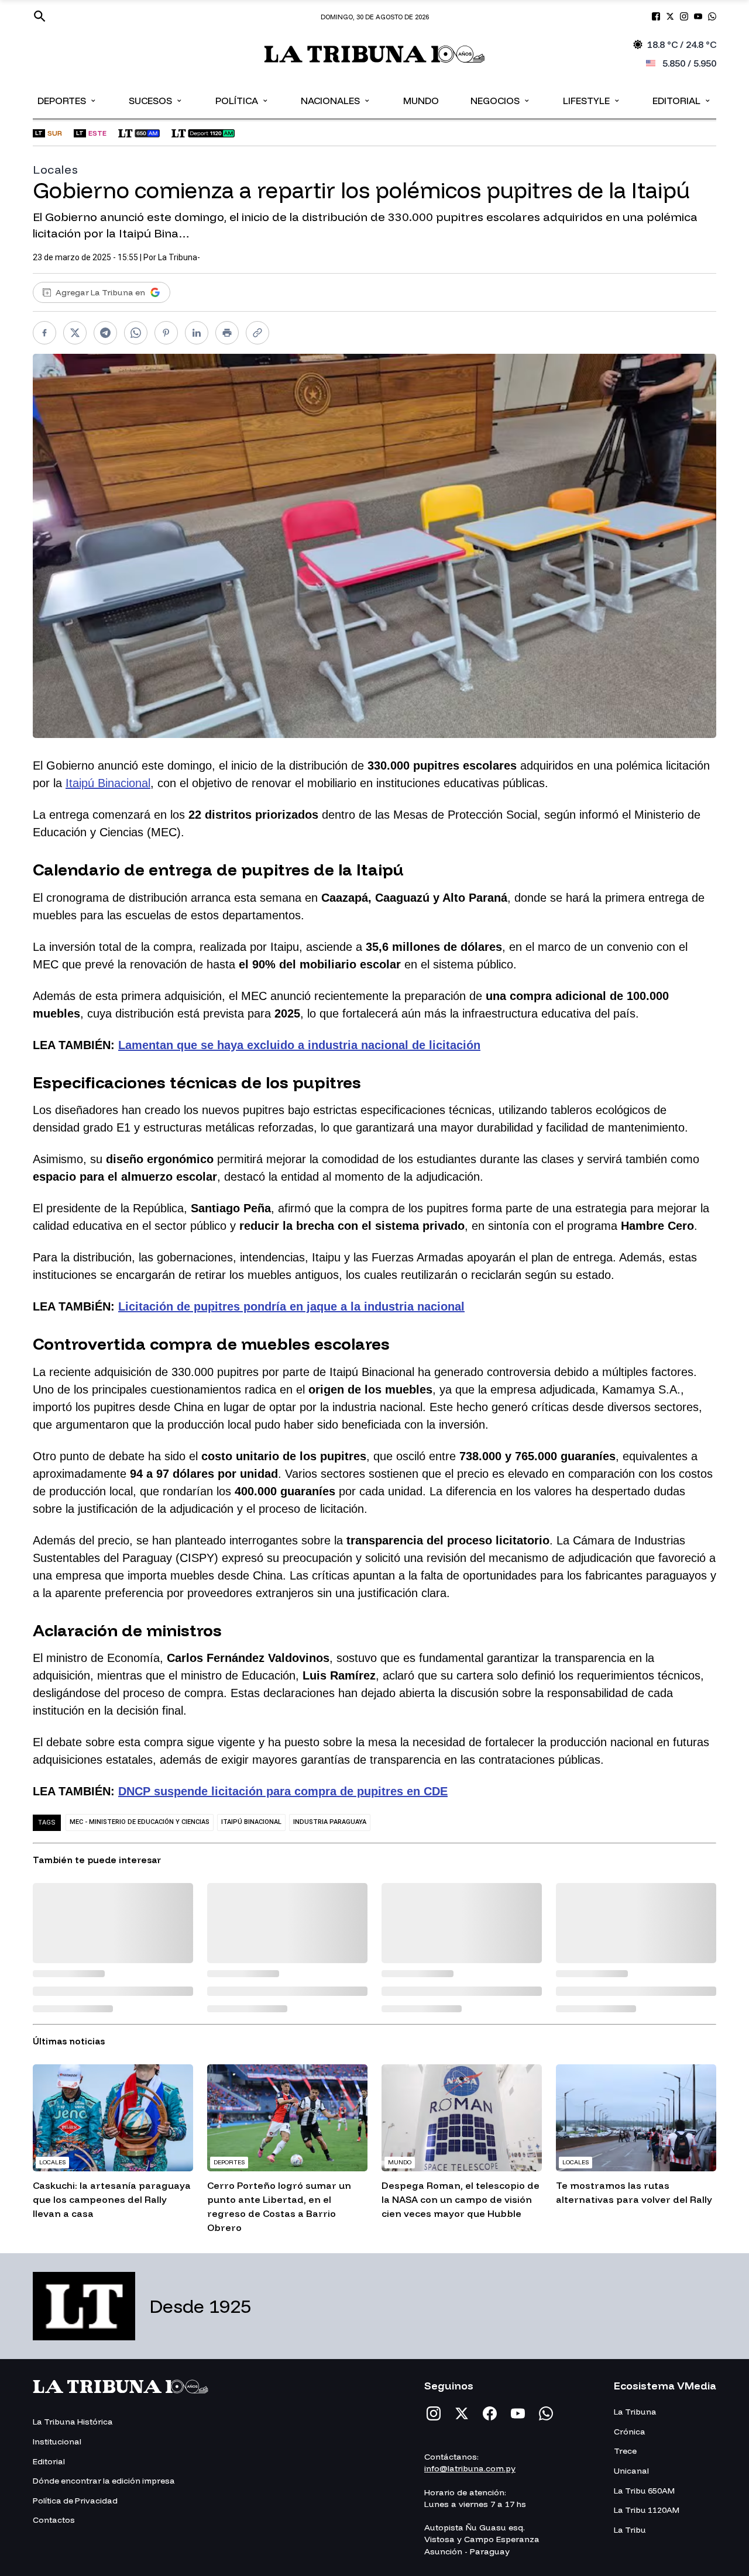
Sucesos (156, 100)
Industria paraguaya (330, 1822)
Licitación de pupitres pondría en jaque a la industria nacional (291, 1306)
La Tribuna (635, 2412)
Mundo (421, 101)
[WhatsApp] (546, 2413)
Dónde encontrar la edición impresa (104, 2481)
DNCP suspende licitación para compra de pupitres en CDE (283, 1791)
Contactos (54, 2520)
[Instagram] (434, 2413)
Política (242, 100)
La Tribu (630, 2530)
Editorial (682, 100)
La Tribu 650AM (644, 2491)
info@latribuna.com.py (470, 2468)
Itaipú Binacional (108, 783)
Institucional (57, 2441)
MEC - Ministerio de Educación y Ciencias (140, 1822)
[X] (462, 2413)
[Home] (375, 54)
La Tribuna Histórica (73, 2422)
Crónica (630, 2432)
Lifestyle (592, 100)
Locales (55, 169)
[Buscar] (40, 16)
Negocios (501, 100)
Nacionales (336, 100)
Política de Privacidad (75, 2501)
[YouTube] (518, 2413)
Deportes (67, 100)
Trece (625, 2451)
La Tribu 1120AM (647, 2510)
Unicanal (631, 2471)
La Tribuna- (179, 257)
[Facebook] (490, 2413)
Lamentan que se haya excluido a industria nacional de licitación (299, 1045)
